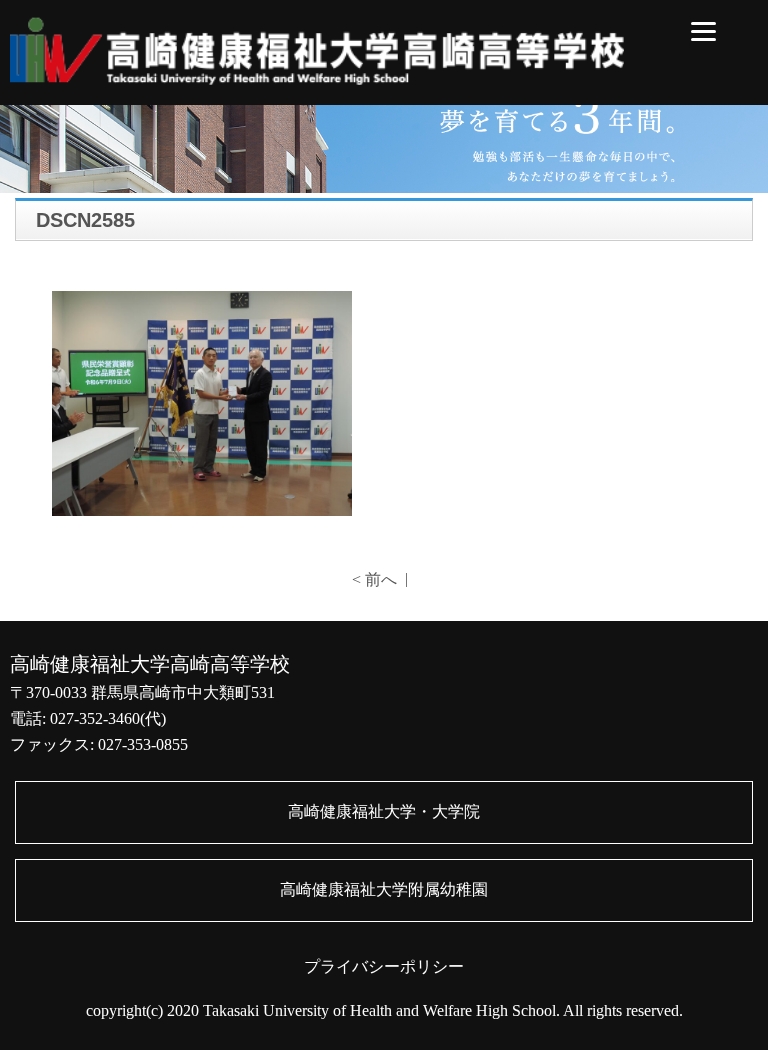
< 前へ (374, 579)
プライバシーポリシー (384, 966)
